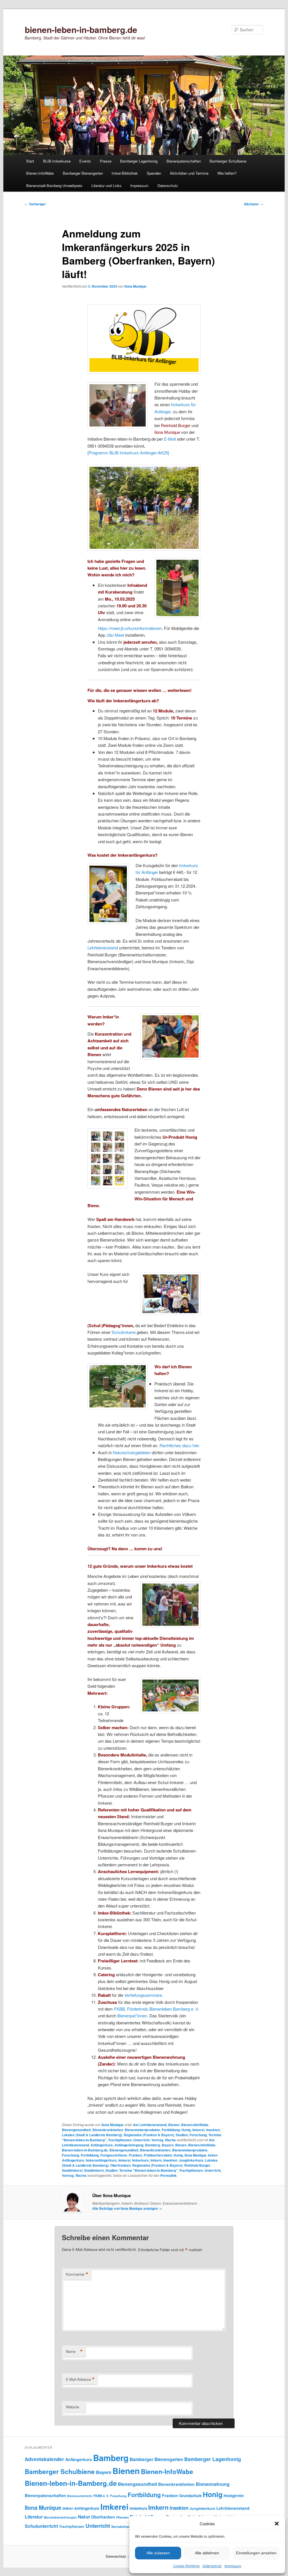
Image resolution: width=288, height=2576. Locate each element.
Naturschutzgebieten (132, 1452)
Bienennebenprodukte (142, 2130)
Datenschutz (212, 2566)
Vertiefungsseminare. (144, 1995)
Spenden (154, 173)
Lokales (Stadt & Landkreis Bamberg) (92, 2135)
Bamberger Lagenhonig (139, 161)
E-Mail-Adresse (80, 2379)
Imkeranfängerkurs (101, 2160)
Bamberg (153, 2145)
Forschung (70, 2155)
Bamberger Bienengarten (83, 173)
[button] (277, 2524)
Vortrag (157, 2140)
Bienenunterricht (80, 2496)
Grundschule (190, 2496)
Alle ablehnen (207, 2553)
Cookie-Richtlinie (186, 2566)
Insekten (213, 2130)
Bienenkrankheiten (108, 2130)
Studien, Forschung (191, 2135)
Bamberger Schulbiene (228, 161)
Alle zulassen (158, 2553)
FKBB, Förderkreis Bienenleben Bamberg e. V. (157, 2009)
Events (85, 161)
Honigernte (234, 2496)
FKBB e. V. (101, 2496)
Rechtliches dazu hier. (180, 1445)
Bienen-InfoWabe (40, 173)
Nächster (254, 204)
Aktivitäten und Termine (189, 173)
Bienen (174, 2125)
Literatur (34, 2517)
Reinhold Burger (197, 2165)
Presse (106, 161)
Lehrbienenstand (103, 948)
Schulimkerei (124, 1332)
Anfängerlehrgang (129, 2145)
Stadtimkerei (72, 2170)
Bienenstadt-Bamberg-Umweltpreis (54, 186)
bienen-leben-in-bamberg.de (81, 29)
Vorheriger (35, 204)
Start (30, 161)
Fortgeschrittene (114, 2155)
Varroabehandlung (125, 2526)
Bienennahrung (213, 2484)
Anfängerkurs (102, 2145)
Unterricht (141, 2140)
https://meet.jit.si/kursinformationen (130, 628)
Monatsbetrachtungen (60, 2517)
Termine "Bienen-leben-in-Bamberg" (148, 2170)
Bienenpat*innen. (133, 2016)
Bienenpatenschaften (184, 161)
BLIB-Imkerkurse (57, 161)
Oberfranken (120, 2165)
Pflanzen (122, 2517)
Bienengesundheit (76, 2130)
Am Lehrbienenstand (150, 2125)
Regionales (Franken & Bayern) (149, 2135)
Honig (186, 2130)
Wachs (170, 2140)
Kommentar (77, 2274)
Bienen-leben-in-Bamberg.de (85, 2150)
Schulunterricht (41, 2526)
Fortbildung (171, 2130)
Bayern (168, 2145)
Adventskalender (44, 2459)
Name (74, 2351)
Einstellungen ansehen (256, 2553)
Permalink (168, 2175)
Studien (112, 2170)
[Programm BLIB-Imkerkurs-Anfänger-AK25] (128, 453)
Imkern (156, 2160)
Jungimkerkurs (191, 2160)
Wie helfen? (227, 173)
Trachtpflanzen (120, 2140)
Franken (135, 2155)
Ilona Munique (136, 286)
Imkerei (198, 2130)
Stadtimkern (94, 2170)
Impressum (233, 2566)
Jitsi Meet (115, 635)
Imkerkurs (140, 2160)
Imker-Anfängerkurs (81, 2508)
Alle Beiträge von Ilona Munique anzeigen (127, 2208)
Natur (84, 2517)
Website (72, 2407)
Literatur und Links (106, 186)
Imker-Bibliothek (125, 173)
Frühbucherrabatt (158, 2155)
